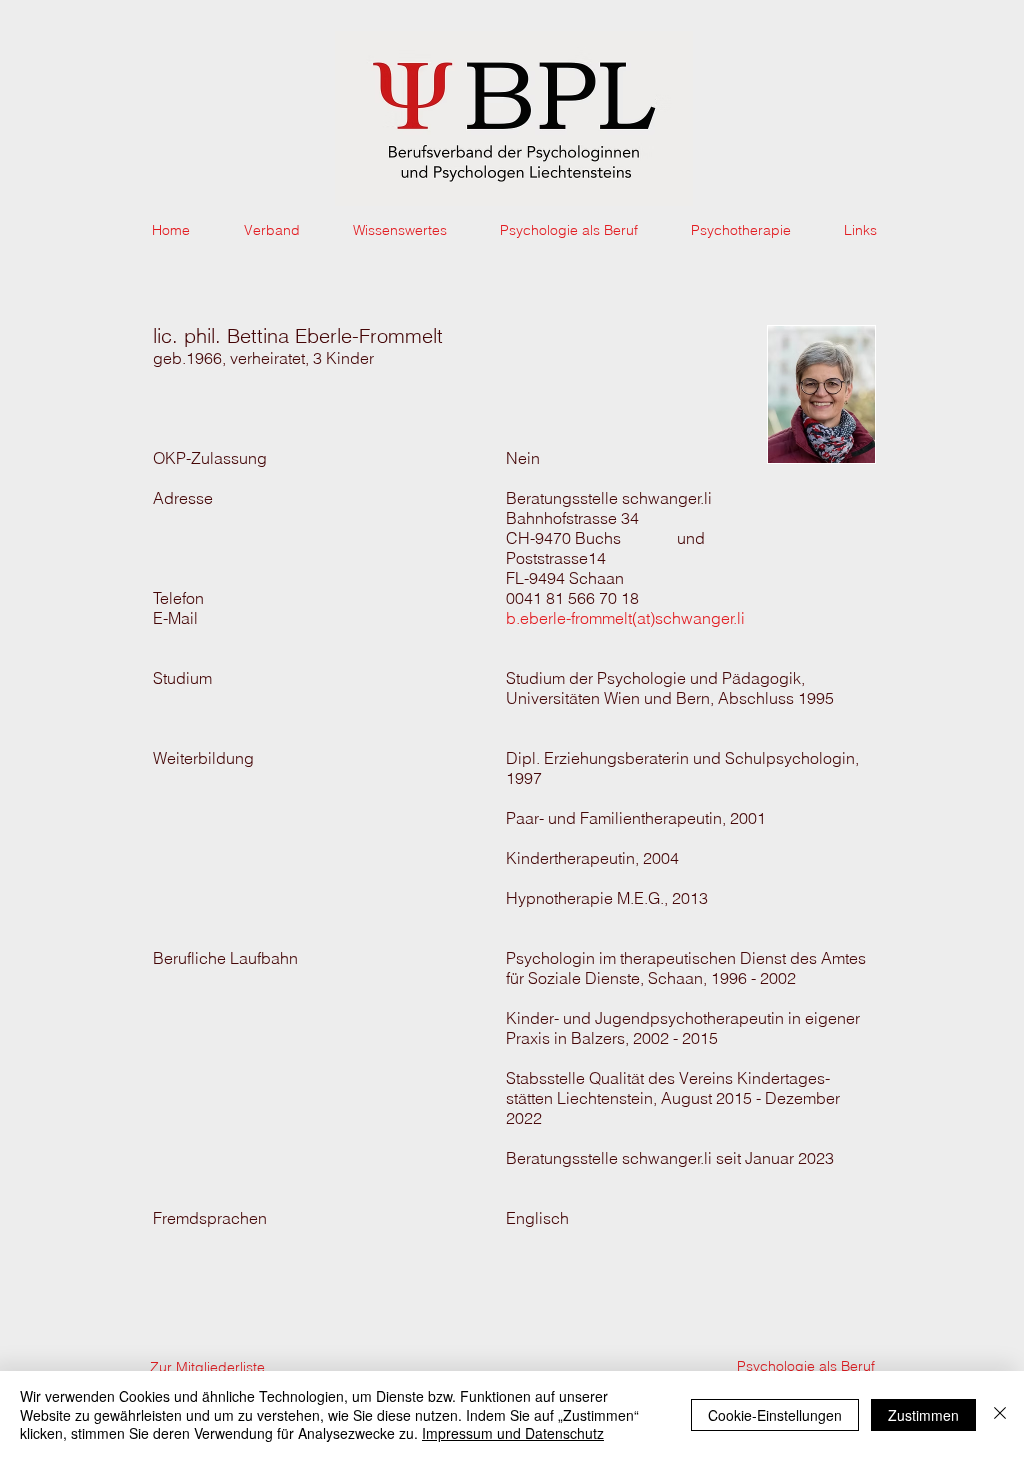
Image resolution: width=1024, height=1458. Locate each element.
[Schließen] (1000, 1414)
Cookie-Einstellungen (775, 1415)
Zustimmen (923, 1415)
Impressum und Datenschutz (513, 1433)
